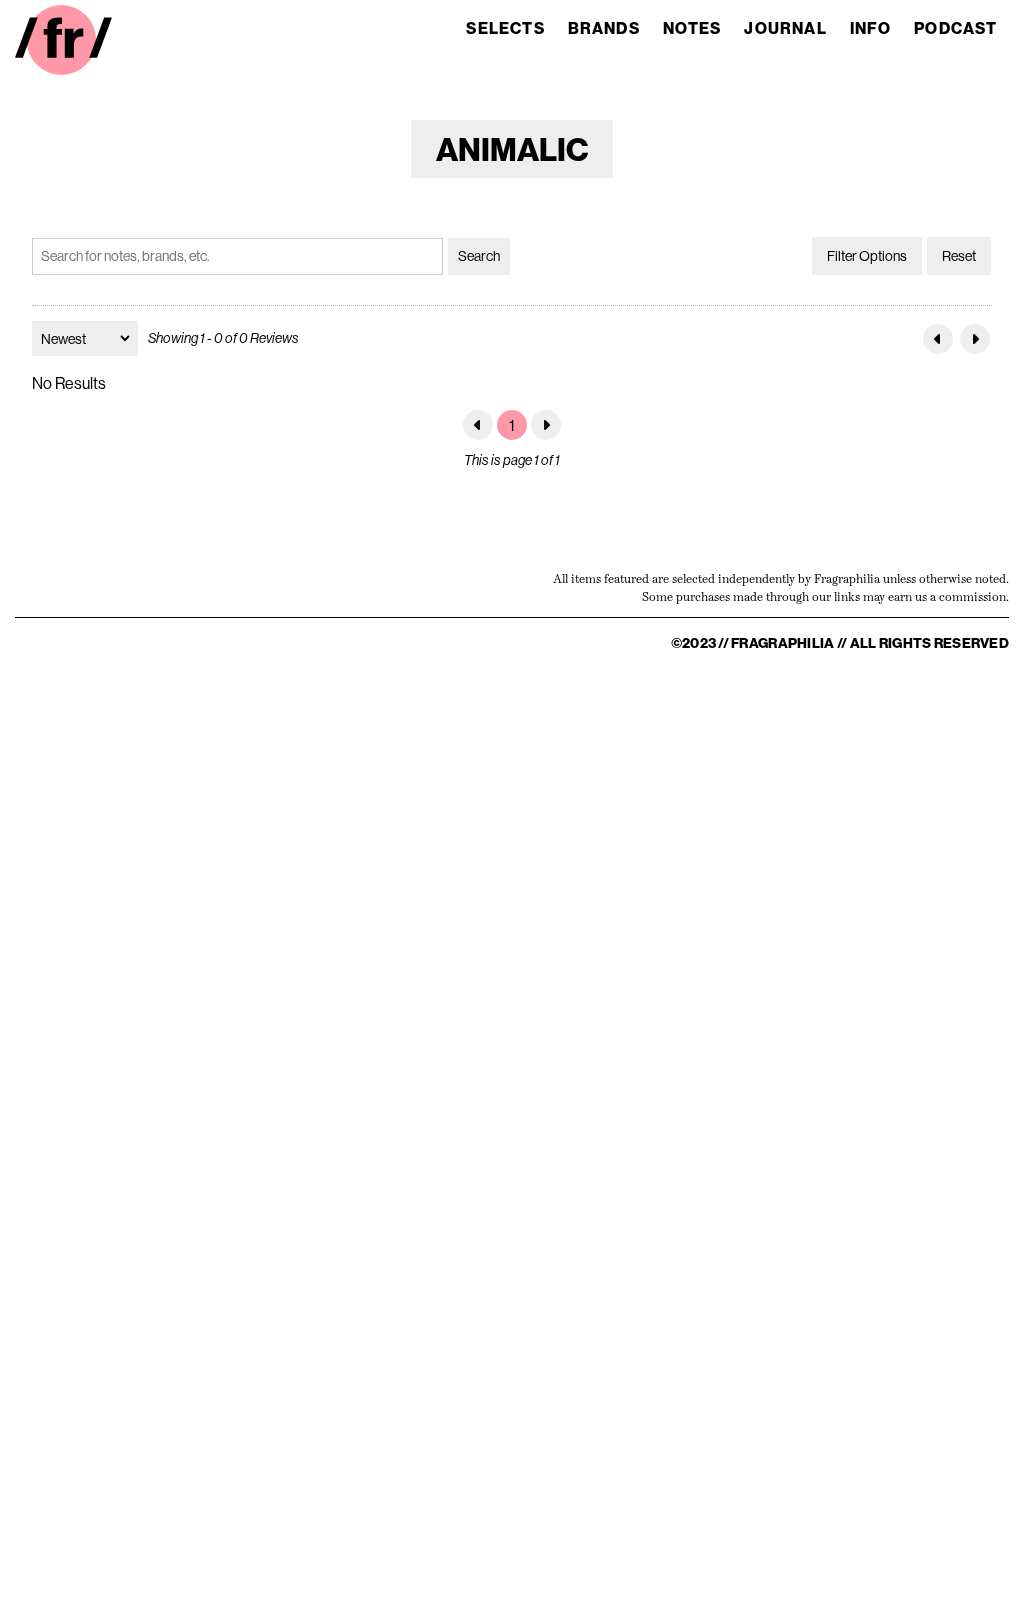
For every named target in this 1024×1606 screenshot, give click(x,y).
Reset (959, 256)
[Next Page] (975, 339)
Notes (692, 28)
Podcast (955, 28)
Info (871, 28)
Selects (505, 28)
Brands (604, 28)
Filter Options (867, 256)
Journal (785, 28)
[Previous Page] (938, 339)
